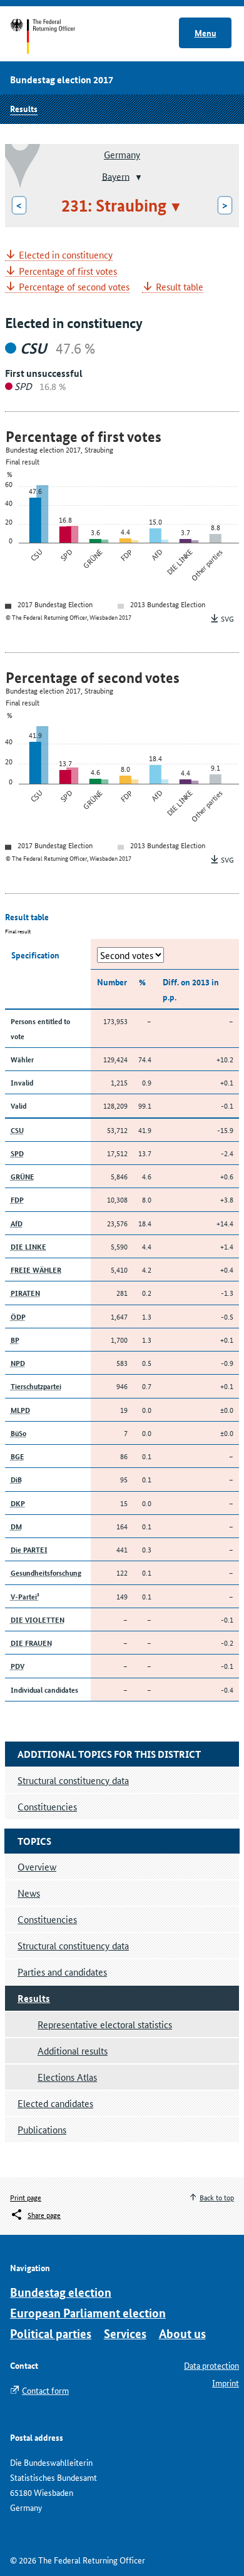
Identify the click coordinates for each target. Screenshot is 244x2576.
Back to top (217, 2197)
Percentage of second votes (74, 287)
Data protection (211, 2365)
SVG (227, 618)
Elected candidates (55, 2103)
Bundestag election (61, 2292)
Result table (180, 287)
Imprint (226, 2383)
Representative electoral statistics (105, 2024)
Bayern (116, 176)
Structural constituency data (73, 1945)
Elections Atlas (67, 2077)
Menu (206, 33)
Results (24, 108)
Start (55, 36)
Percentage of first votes (68, 271)
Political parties (51, 2333)
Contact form (45, 2390)
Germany (122, 154)
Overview (37, 1866)
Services (125, 2333)
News (29, 1893)
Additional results (73, 2050)
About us (182, 2333)
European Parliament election (88, 2313)
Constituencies (47, 1919)
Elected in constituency (66, 255)
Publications (42, 2129)
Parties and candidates (62, 1972)
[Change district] (137, 177)
